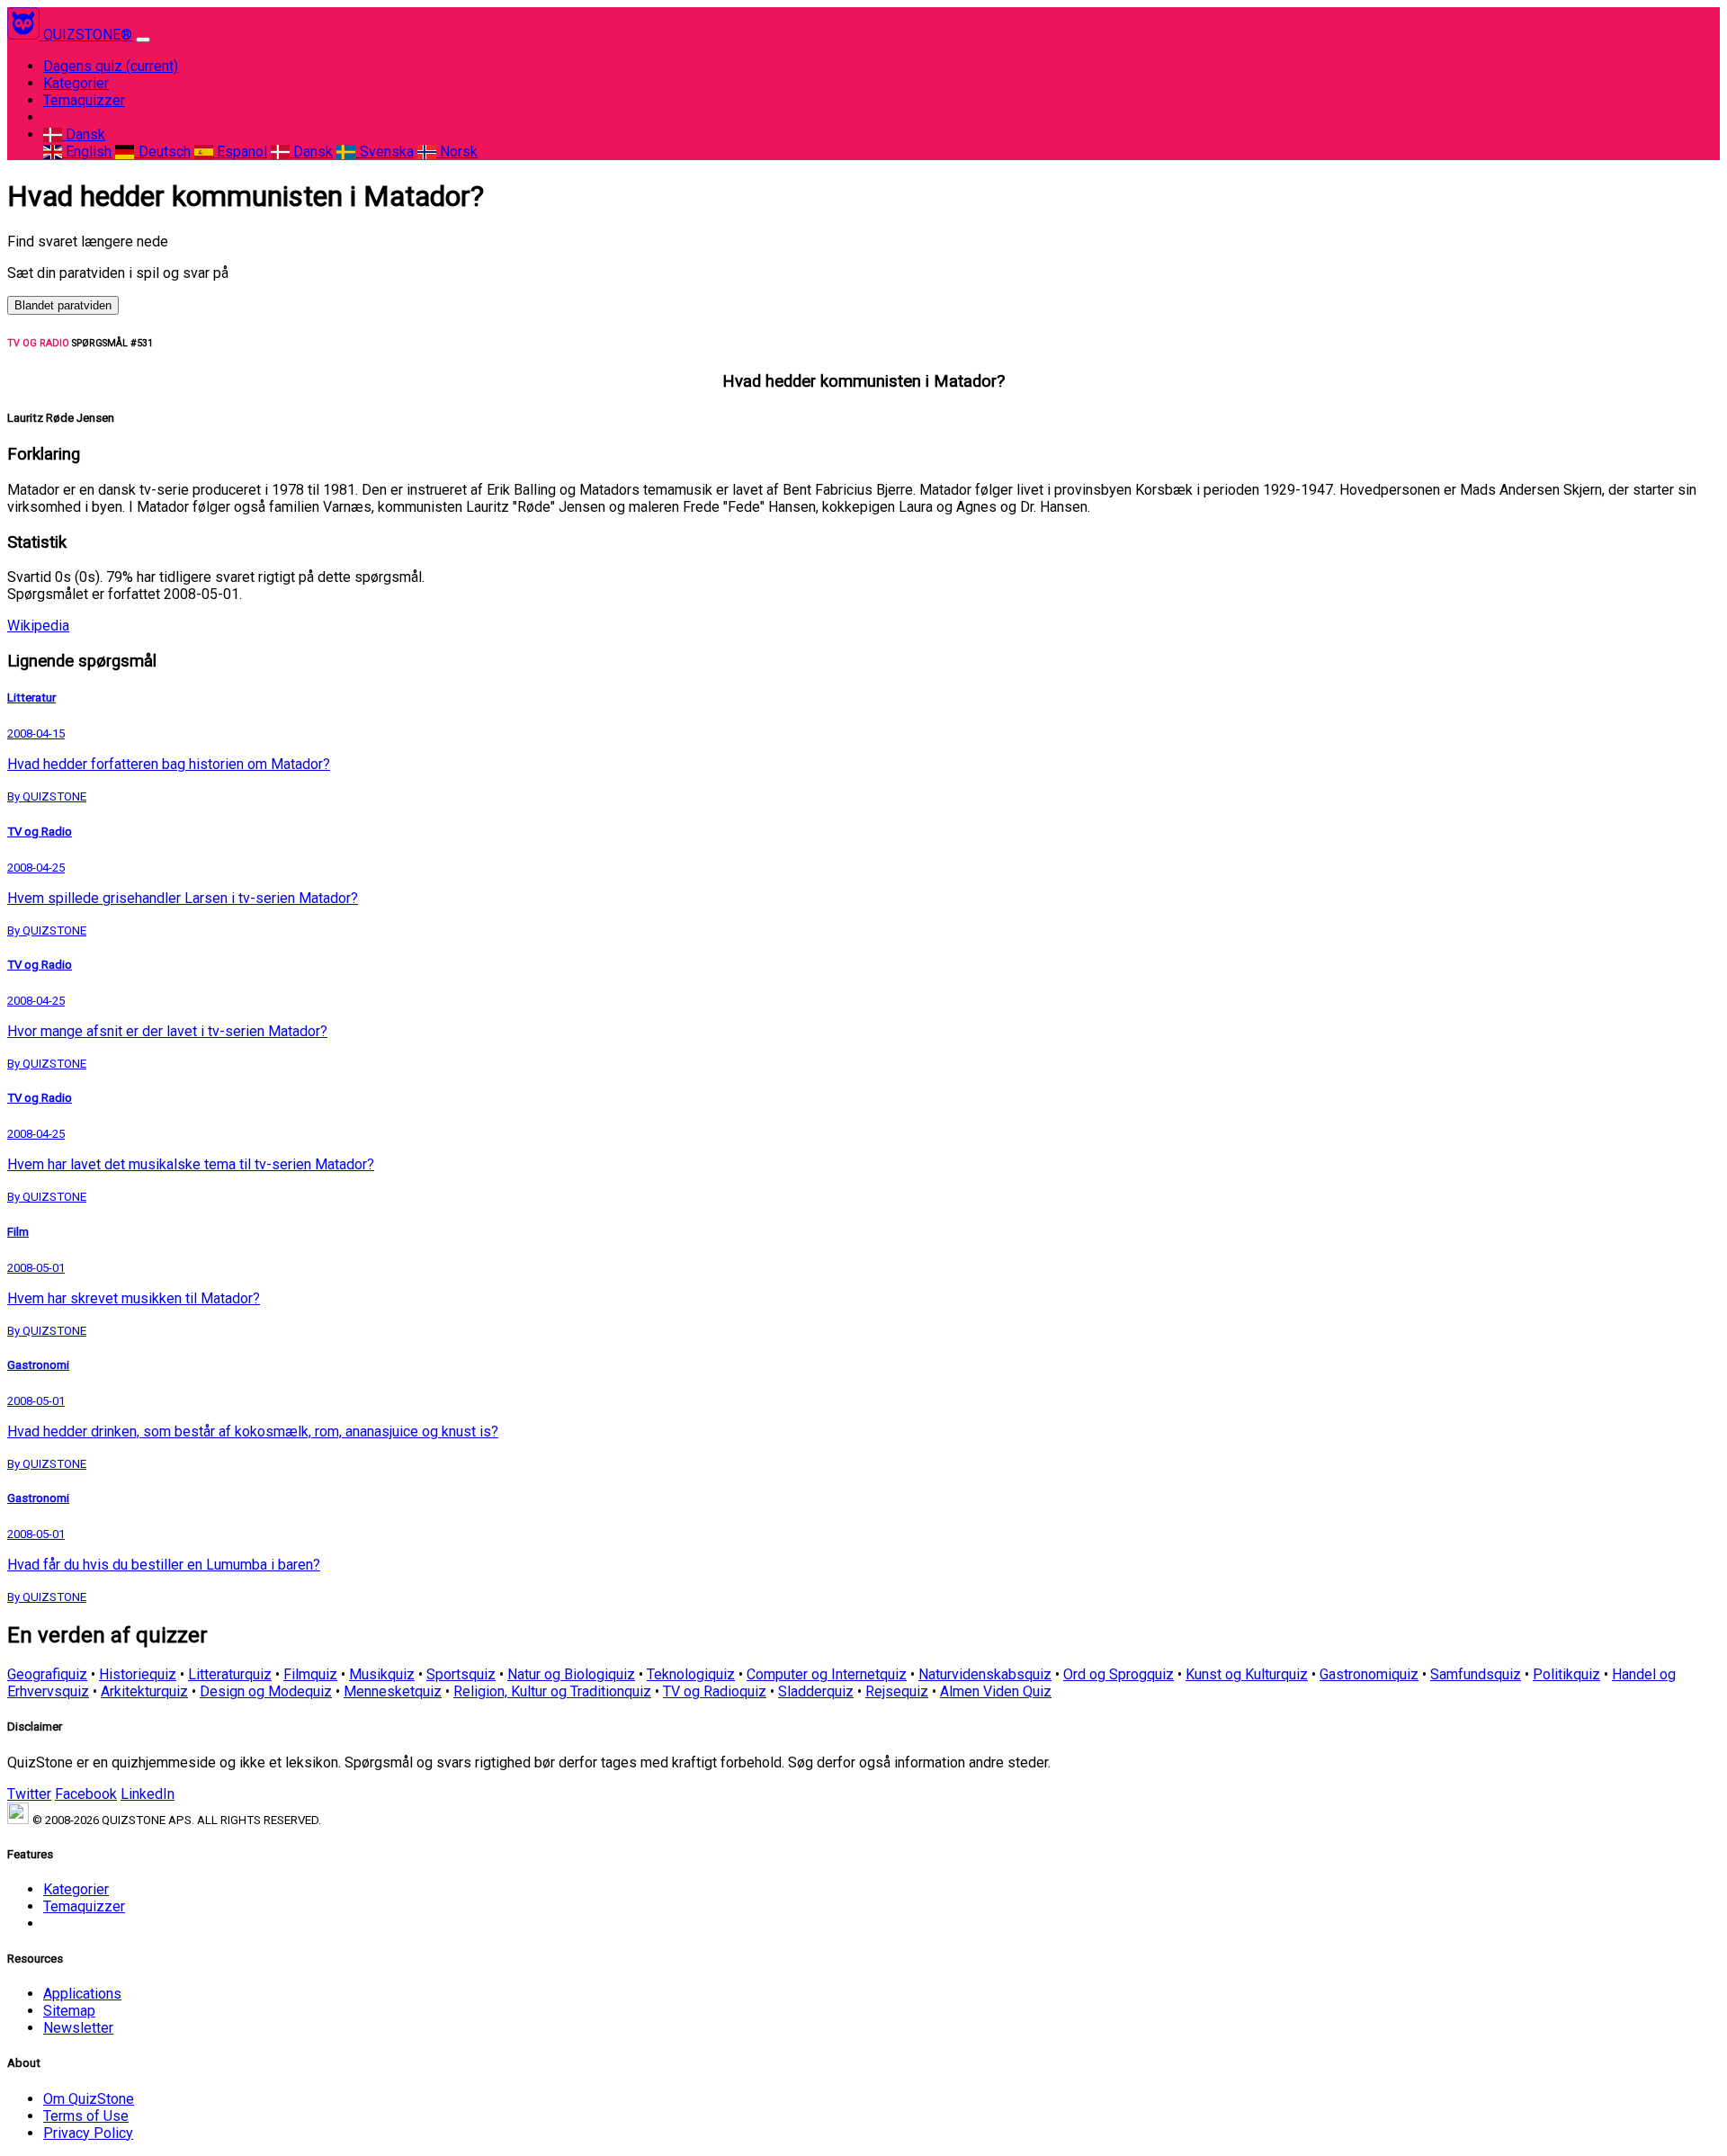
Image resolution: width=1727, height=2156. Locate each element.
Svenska (385, 152)
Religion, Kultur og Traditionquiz (552, 1691)
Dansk (84, 134)
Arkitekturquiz (144, 1691)
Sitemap (69, 2011)
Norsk (457, 152)
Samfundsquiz (1476, 1674)
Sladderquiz (816, 1691)
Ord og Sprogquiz (1119, 1674)
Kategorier (76, 83)
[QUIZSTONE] (25, 35)
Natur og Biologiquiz (571, 1674)
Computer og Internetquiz (827, 1674)
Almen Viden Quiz (996, 1691)
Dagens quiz (111, 66)
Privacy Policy (88, 2133)
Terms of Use (86, 2116)
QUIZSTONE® (88, 35)
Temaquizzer (84, 100)
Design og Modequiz (266, 1691)
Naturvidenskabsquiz (985, 1674)
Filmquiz (310, 1674)
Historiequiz (138, 1674)
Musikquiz (382, 1674)
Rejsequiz (897, 1691)
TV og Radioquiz (715, 1691)
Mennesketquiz (393, 1691)
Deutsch (162, 152)
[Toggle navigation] (143, 40)
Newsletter (78, 2028)
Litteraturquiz (230, 1674)
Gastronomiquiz (1369, 1674)
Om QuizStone (89, 2099)
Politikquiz (1566, 1674)
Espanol (240, 152)
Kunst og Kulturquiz (1247, 1674)
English (87, 152)
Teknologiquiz (691, 1674)
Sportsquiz (461, 1674)
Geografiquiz (47, 1674)
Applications (82, 1994)
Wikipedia (38, 626)
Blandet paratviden (63, 305)
